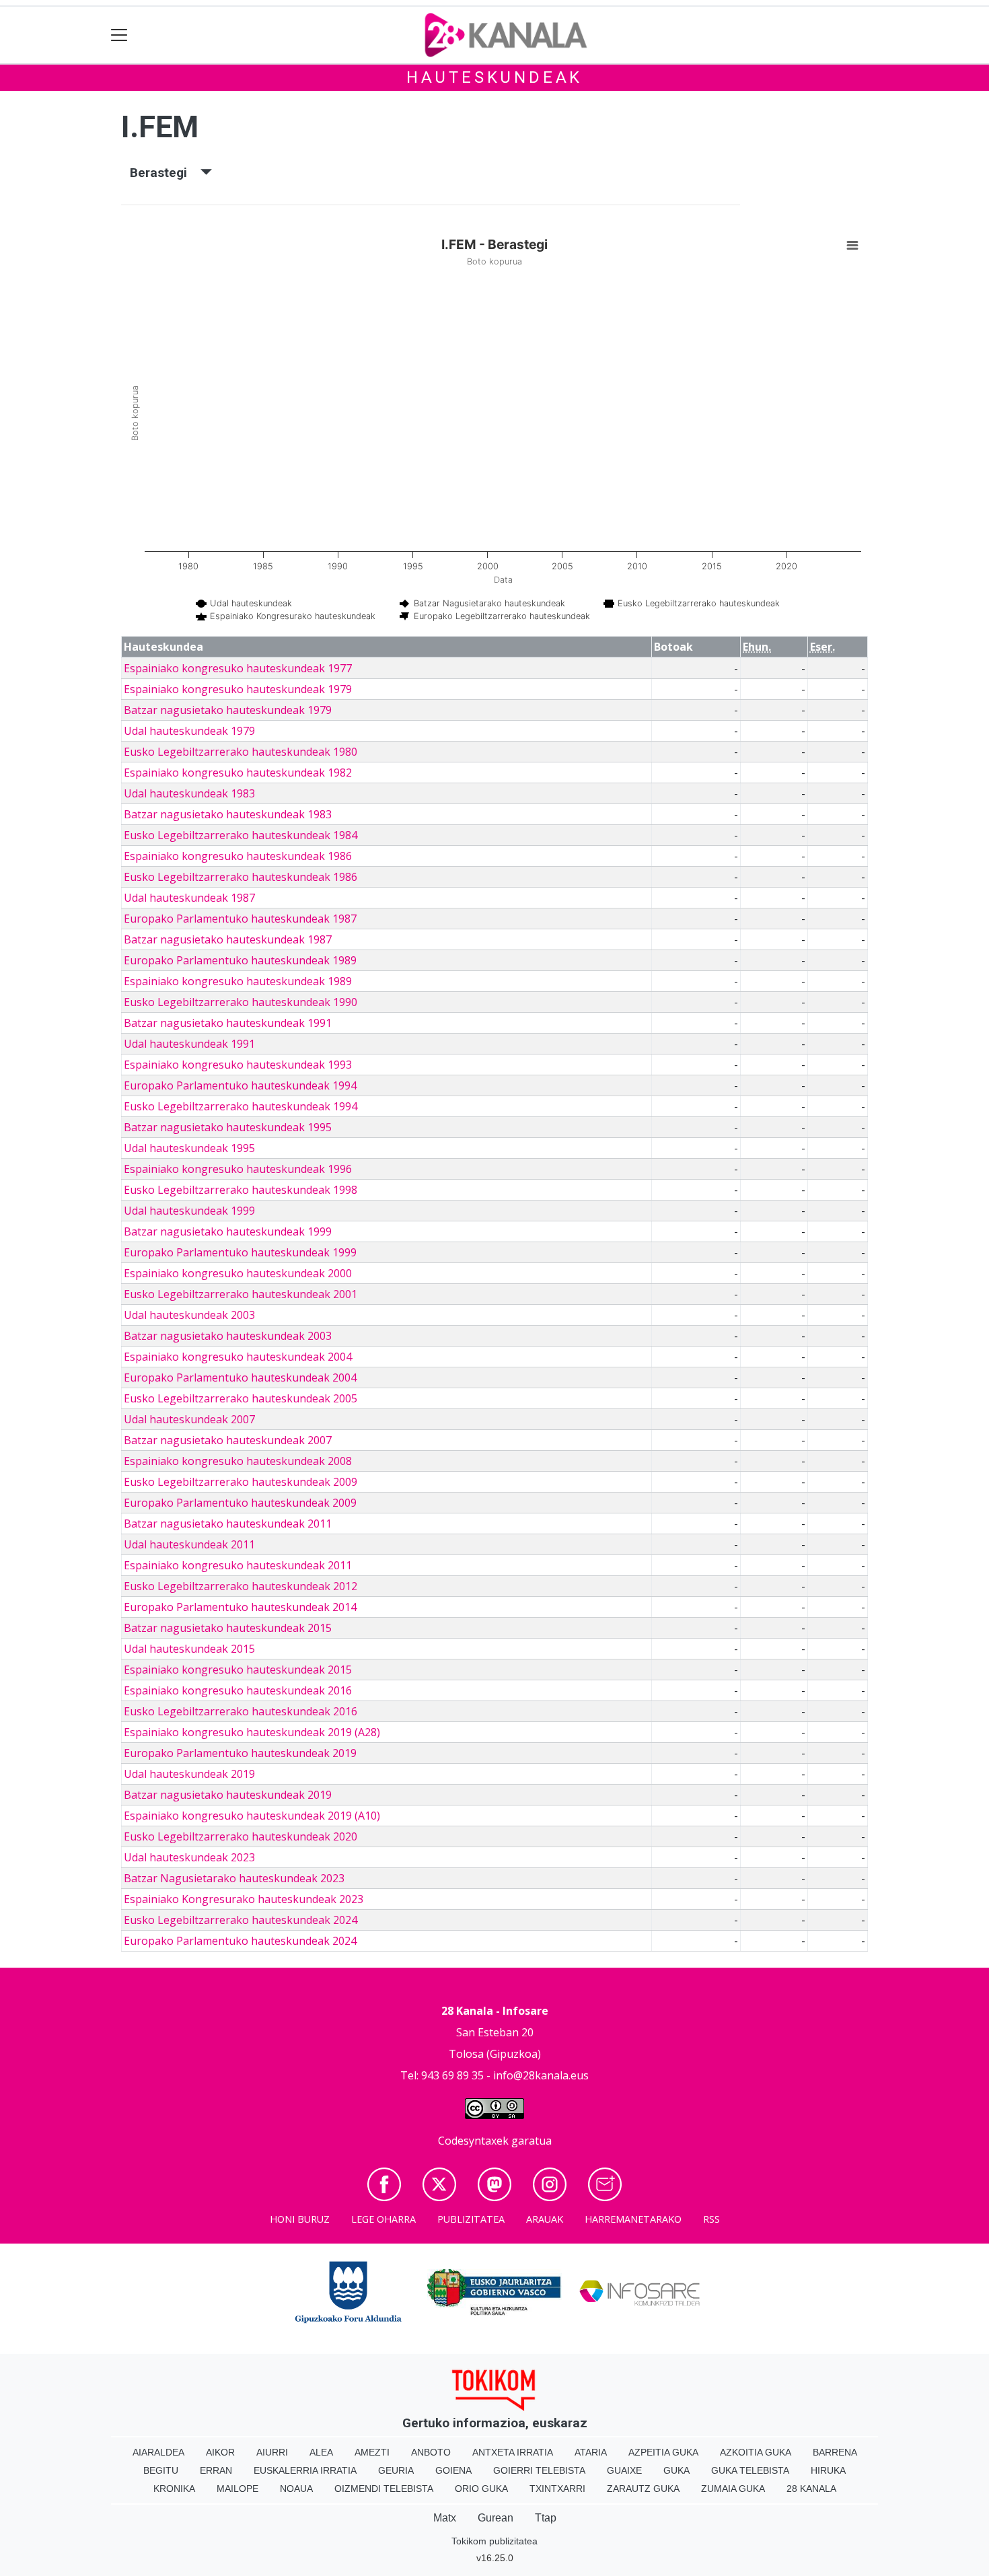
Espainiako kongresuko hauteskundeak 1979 (238, 689)
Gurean (496, 2518)
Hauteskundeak (494, 77)
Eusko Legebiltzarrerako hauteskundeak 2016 (241, 1711)
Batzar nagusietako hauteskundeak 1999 (228, 1231)
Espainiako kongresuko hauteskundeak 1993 (238, 1065)
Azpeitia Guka (663, 2452)
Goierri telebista (539, 2470)
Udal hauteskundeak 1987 (189, 898)
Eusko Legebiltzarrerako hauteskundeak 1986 (241, 877)
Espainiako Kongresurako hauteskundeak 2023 (244, 1899)
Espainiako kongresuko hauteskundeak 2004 (238, 1357)
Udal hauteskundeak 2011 (189, 1544)
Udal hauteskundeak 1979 (189, 731)
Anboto (431, 2452)
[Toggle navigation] (119, 35)
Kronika (174, 2489)
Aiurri (272, 2452)
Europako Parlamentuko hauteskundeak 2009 (240, 1503)
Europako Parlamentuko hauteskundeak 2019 (240, 1753)
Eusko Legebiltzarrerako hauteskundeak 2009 (241, 1482)
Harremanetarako (633, 2219)
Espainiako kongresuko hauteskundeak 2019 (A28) (252, 1732)
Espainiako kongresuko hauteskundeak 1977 (238, 668)
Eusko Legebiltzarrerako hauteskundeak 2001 (241, 1294)
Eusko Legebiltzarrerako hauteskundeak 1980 (241, 752)
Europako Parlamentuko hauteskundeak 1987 (240, 919)
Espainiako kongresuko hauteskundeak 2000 (238, 1273)
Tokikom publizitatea (494, 2541)
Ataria (591, 2452)
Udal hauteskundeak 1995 (189, 1148)
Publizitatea (471, 2219)
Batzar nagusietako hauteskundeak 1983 (228, 814)
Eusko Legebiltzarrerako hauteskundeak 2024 (241, 1920)
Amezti (372, 2452)
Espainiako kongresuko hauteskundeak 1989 (238, 981)
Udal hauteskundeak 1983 (189, 793)
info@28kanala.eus (541, 2075)
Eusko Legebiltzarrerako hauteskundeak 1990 (241, 1002)
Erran (216, 2470)
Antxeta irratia (513, 2452)
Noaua (296, 2489)
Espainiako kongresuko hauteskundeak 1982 (238, 773)
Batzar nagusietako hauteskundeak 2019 (228, 1795)
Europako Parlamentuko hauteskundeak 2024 (240, 1941)
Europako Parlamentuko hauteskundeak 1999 (240, 1252)
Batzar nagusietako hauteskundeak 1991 (228, 1023)
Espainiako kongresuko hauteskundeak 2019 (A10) (252, 1816)
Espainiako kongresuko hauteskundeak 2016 (238, 1690)
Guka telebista (750, 2470)
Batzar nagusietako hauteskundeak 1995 (228, 1127)
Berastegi (165, 173)
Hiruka (828, 2470)
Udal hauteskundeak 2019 (189, 1774)
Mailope (237, 2489)
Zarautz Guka (643, 2489)
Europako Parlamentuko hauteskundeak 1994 (240, 1085)
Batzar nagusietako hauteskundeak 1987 (228, 939)
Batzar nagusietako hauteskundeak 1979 (228, 710)
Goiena (453, 2470)
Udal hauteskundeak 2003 (189, 1315)
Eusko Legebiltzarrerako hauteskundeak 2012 (241, 1586)
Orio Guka (481, 2489)
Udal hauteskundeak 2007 (189, 1419)
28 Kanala (811, 2489)
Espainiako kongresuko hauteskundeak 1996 (238, 1169)
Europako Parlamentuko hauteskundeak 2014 (240, 1607)
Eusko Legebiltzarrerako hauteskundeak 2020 (241, 1836)
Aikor (220, 2452)
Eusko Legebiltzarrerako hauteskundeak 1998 (241, 1190)
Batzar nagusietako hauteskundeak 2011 (228, 1524)
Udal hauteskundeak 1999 (189, 1211)
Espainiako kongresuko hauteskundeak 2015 (238, 1670)
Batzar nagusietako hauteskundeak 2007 (228, 1440)
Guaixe (624, 2470)
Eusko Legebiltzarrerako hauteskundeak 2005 (241, 1398)
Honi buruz (300, 2219)
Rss (711, 2219)
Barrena (835, 2452)
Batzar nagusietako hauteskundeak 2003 (228, 1336)
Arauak (545, 2219)
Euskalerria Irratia (305, 2470)
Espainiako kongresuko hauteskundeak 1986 (238, 856)
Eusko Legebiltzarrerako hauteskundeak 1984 (241, 835)
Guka (676, 2470)
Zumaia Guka (733, 2489)
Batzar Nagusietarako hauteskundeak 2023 (234, 1878)
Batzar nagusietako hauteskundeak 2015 (228, 1628)
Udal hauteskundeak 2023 (189, 1857)
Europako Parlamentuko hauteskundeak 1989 (240, 960)
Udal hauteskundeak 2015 (189, 1649)
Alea (321, 2452)
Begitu (161, 2470)
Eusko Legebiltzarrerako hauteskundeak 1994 (241, 1106)
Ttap (546, 2518)
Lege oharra (383, 2219)
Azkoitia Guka (756, 2452)
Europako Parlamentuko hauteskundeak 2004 (240, 1378)
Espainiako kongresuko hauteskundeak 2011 (238, 1565)
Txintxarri (557, 2489)
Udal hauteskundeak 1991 (189, 1044)
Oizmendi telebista (384, 2489)
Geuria (396, 2470)
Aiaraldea (158, 2452)
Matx (445, 2518)
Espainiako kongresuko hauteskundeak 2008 (238, 1461)
